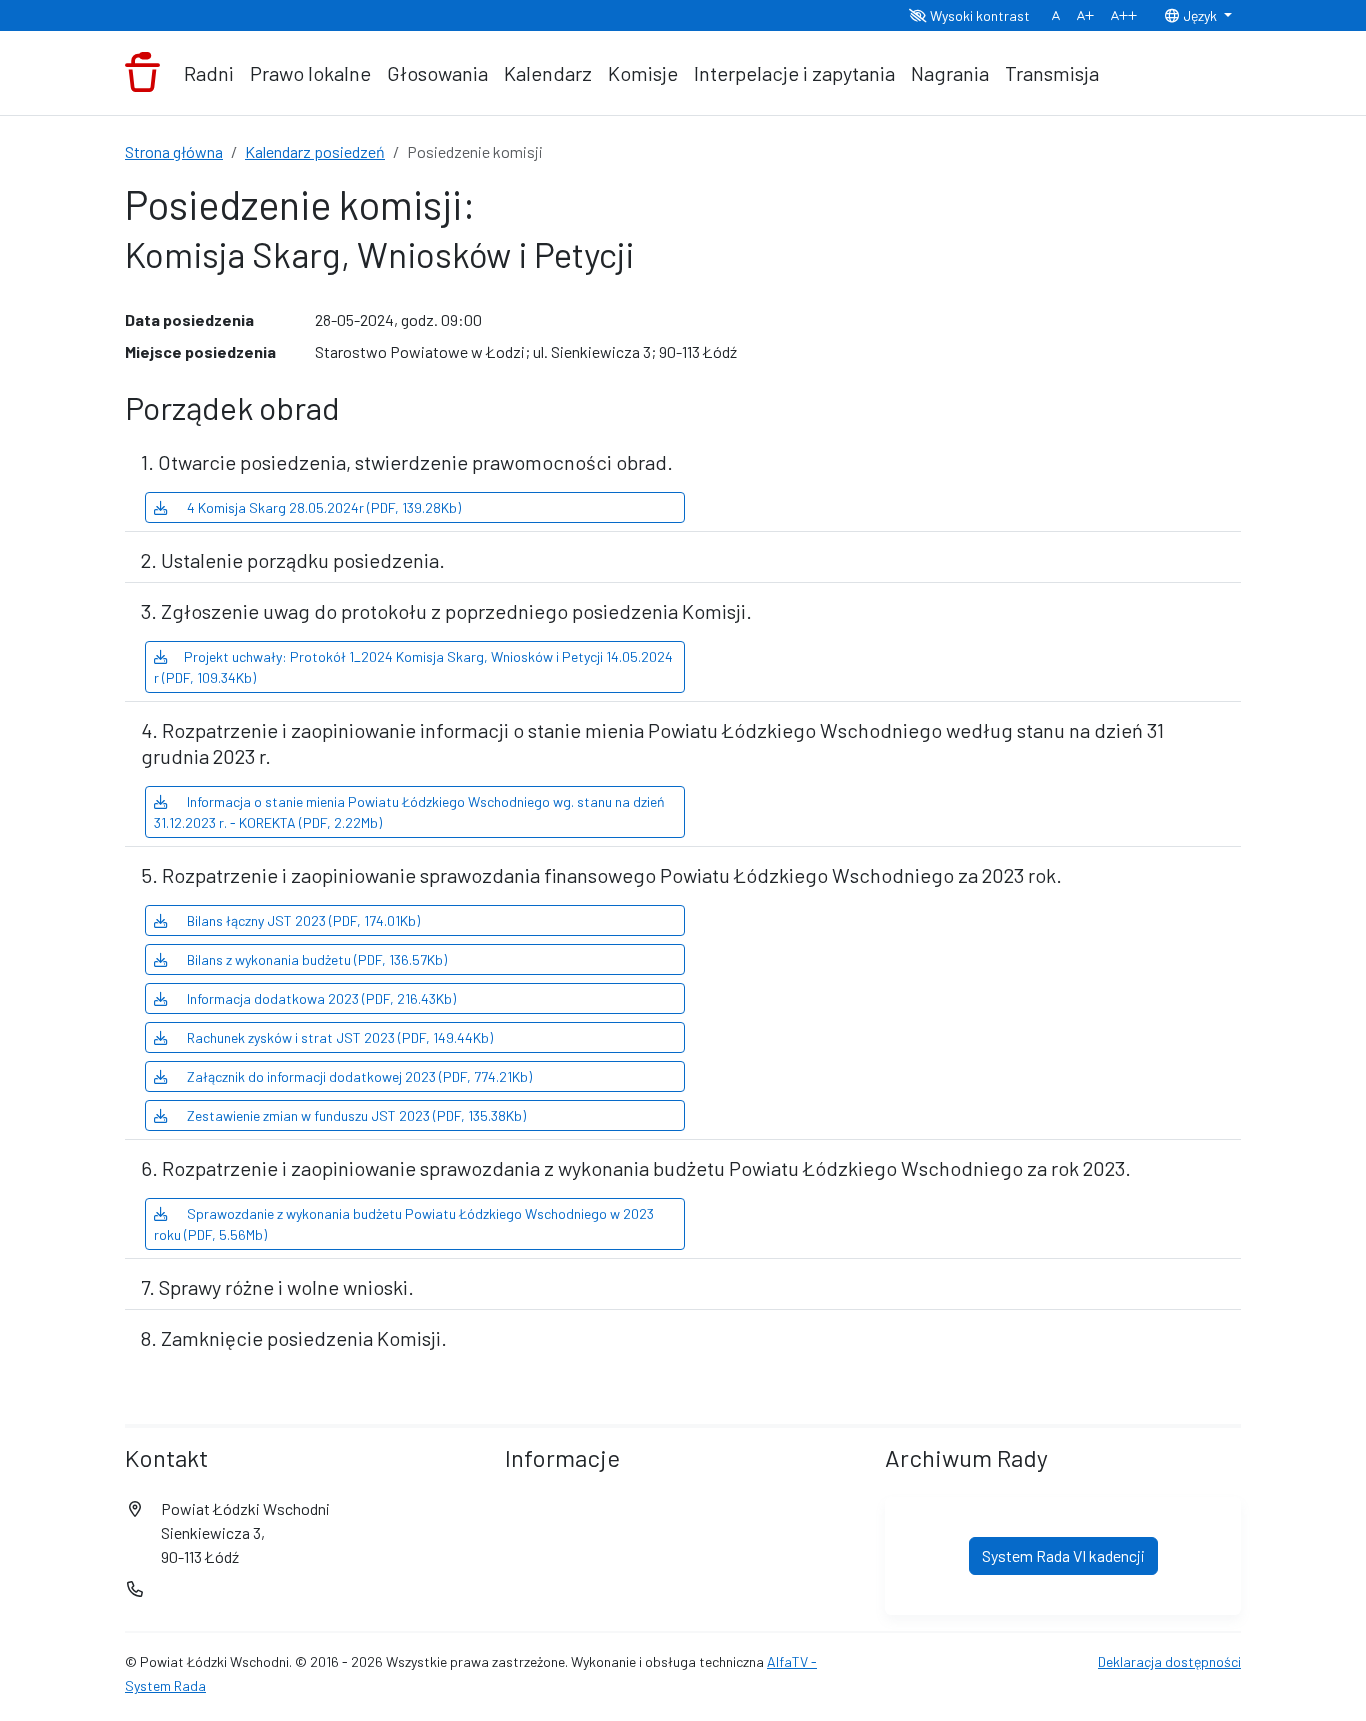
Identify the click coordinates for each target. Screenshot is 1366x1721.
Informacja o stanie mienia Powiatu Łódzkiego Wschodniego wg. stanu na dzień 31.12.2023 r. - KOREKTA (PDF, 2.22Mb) (409, 812)
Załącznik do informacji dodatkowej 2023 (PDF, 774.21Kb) (358, 1076)
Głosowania (437, 73)
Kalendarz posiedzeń (315, 151)
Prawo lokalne (310, 73)
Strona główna (174, 151)
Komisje (643, 73)
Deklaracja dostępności (1169, 1661)
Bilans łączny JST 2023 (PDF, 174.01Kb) (302, 920)
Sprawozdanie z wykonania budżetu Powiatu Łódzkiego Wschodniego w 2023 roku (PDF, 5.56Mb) (404, 1224)
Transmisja (1052, 73)
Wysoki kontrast (978, 15)
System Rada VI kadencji (1063, 1555)
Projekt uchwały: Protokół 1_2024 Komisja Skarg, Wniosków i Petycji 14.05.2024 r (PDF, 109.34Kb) (413, 667)
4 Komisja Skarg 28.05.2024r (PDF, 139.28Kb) (322, 507)
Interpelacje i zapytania (794, 73)
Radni (209, 73)
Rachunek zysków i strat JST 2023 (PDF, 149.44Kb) (338, 1037)
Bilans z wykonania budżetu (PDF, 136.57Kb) (315, 959)
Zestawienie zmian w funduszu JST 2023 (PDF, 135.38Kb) (355, 1115)
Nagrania (950, 73)
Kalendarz (548, 73)
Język (1200, 15)
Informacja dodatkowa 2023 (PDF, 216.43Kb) (320, 998)
